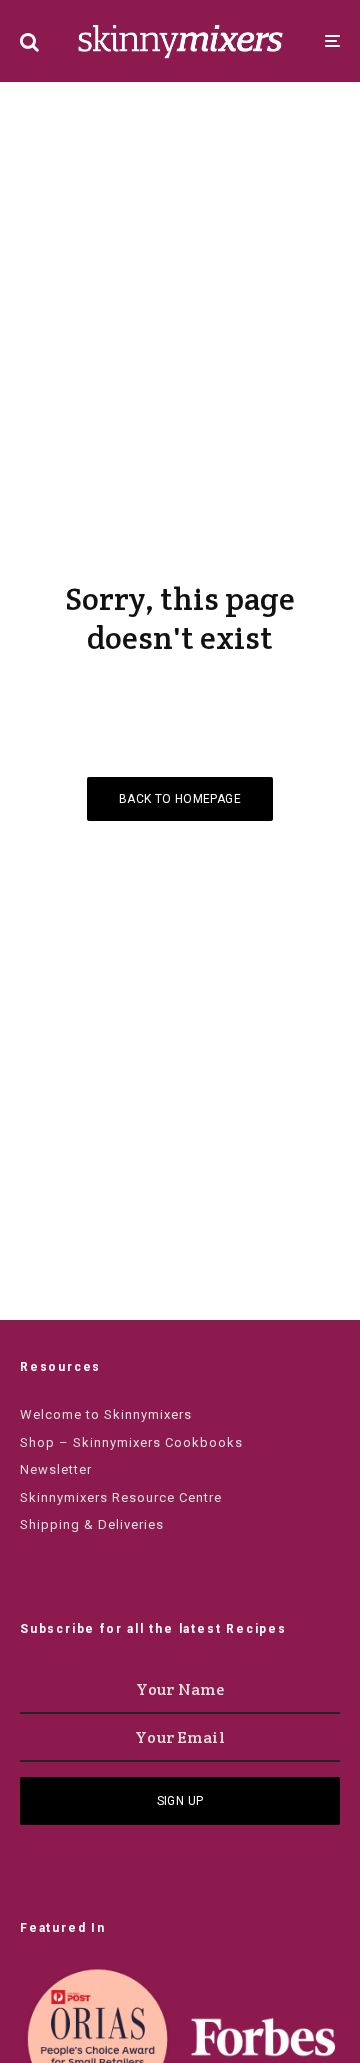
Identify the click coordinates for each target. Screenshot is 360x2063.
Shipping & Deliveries (92, 1524)
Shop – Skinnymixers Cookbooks (131, 1442)
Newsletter (56, 1469)
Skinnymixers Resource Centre (121, 1497)
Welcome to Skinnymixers (106, 1414)
